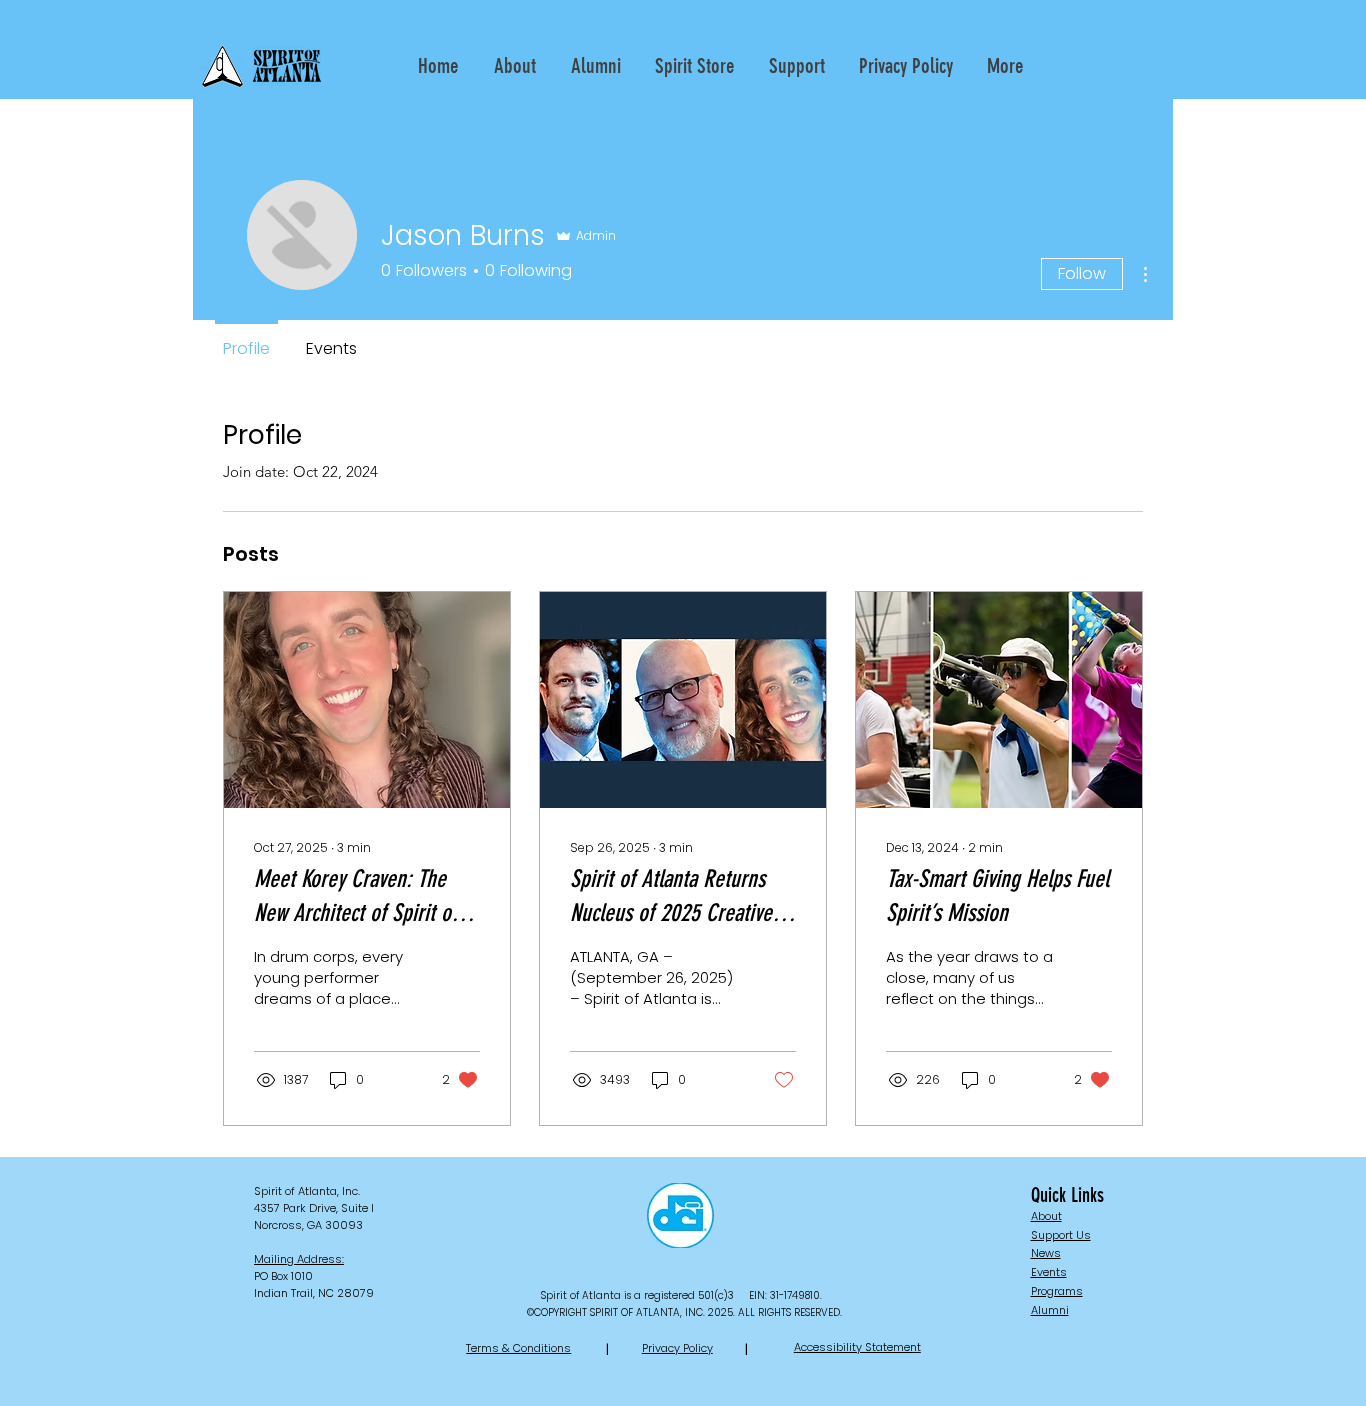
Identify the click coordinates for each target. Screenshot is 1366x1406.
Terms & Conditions (518, 1348)
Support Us (1061, 1235)
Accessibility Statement (857, 1347)
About (1046, 1216)
